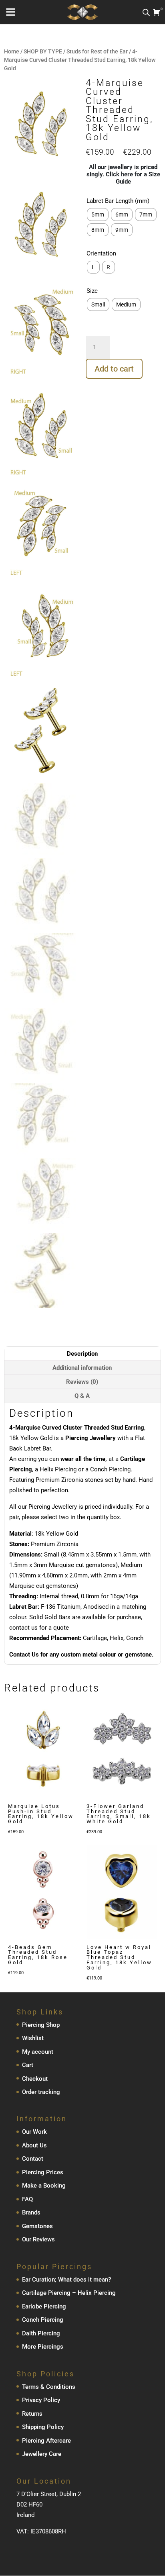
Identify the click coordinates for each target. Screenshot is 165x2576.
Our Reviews (38, 2240)
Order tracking (41, 2092)
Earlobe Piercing (44, 2306)
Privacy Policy (41, 2400)
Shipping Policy (43, 2427)
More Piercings (43, 2347)
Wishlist (33, 2039)
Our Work (34, 2132)
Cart (28, 2065)
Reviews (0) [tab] (82, 1382)
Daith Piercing (41, 2333)
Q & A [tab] (82, 1396)
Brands (31, 2213)
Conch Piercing (43, 2320)
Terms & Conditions (49, 2387)
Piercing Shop (41, 2025)
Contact (33, 2159)
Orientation (101, 253)
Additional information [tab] (82, 1368)
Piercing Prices (43, 2172)
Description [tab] (82, 1354)
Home (12, 51)
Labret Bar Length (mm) (118, 201)
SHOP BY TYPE (43, 51)
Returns (32, 2414)
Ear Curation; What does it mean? (66, 2280)
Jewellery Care (42, 2454)
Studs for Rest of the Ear (97, 51)
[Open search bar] (146, 12)
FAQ (27, 2199)
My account (38, 2052)
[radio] (98, 214)
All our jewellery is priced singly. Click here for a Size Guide (123, 174)
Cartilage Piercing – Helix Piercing (69, 2293)
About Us (34, 2145)
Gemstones (37, 2226)
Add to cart (114, 369)
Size (92, 291)
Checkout (35, 2079)
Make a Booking (44, 2186)
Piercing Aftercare (46, 2441)
